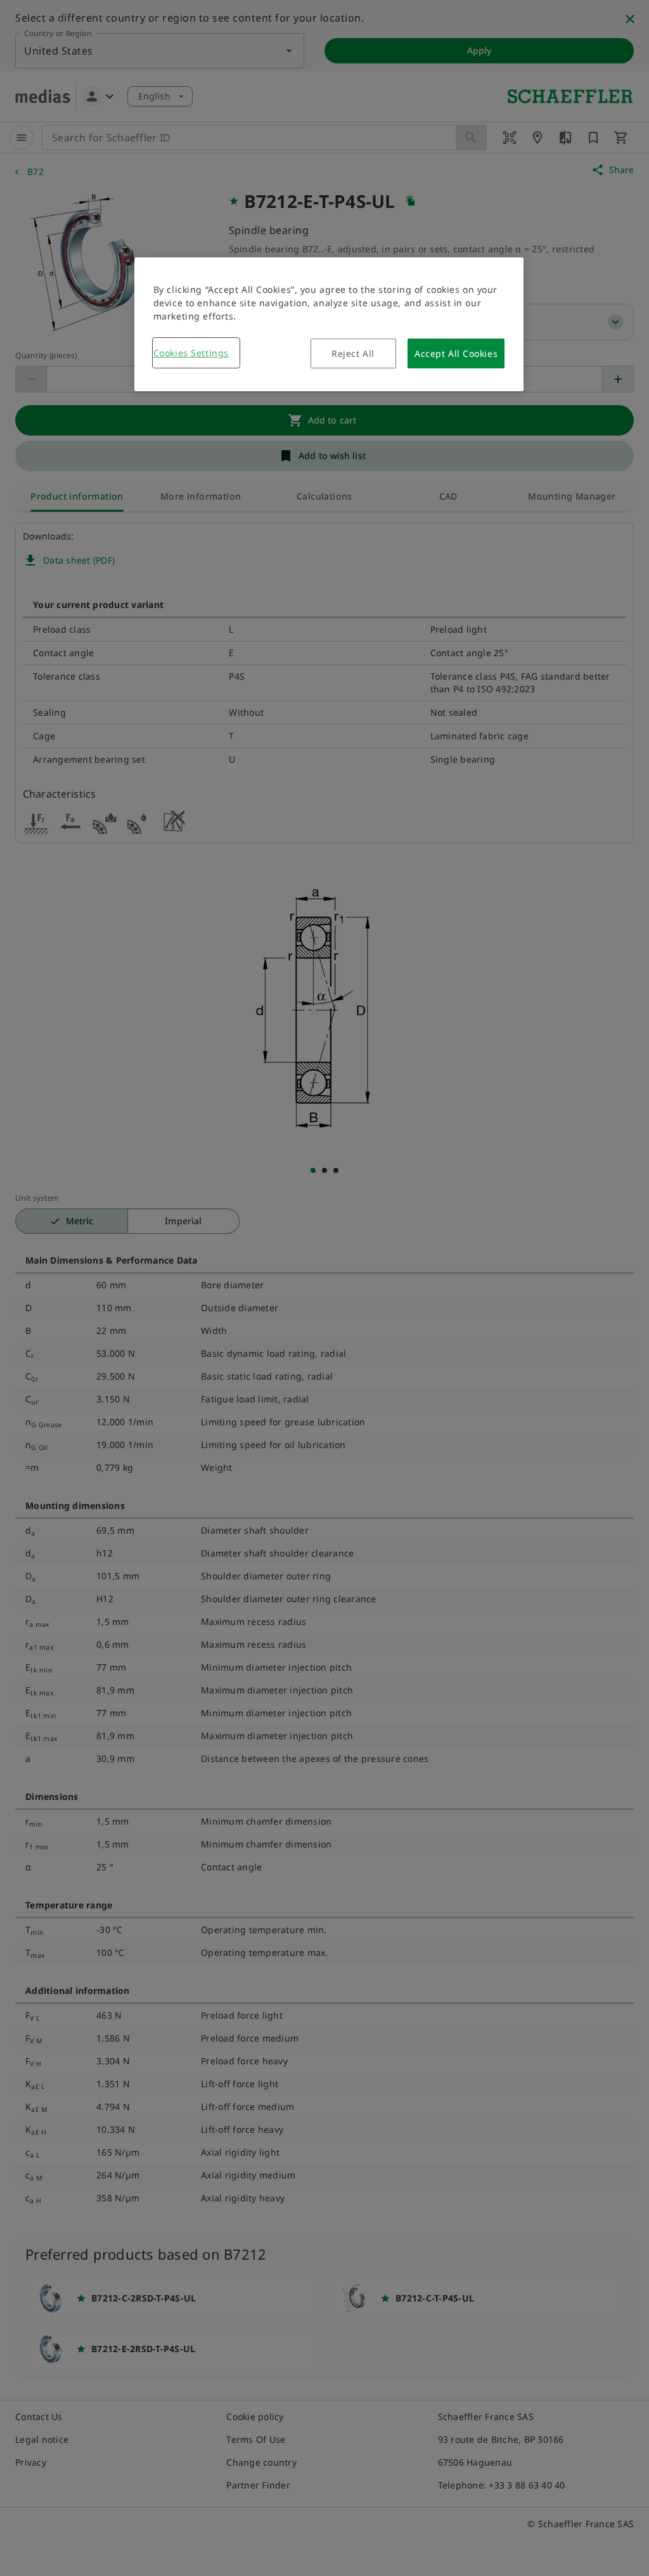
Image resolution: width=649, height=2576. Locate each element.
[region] (329, 324)
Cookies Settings (191, 353)
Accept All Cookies (456, 353)
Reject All (353, 353)
